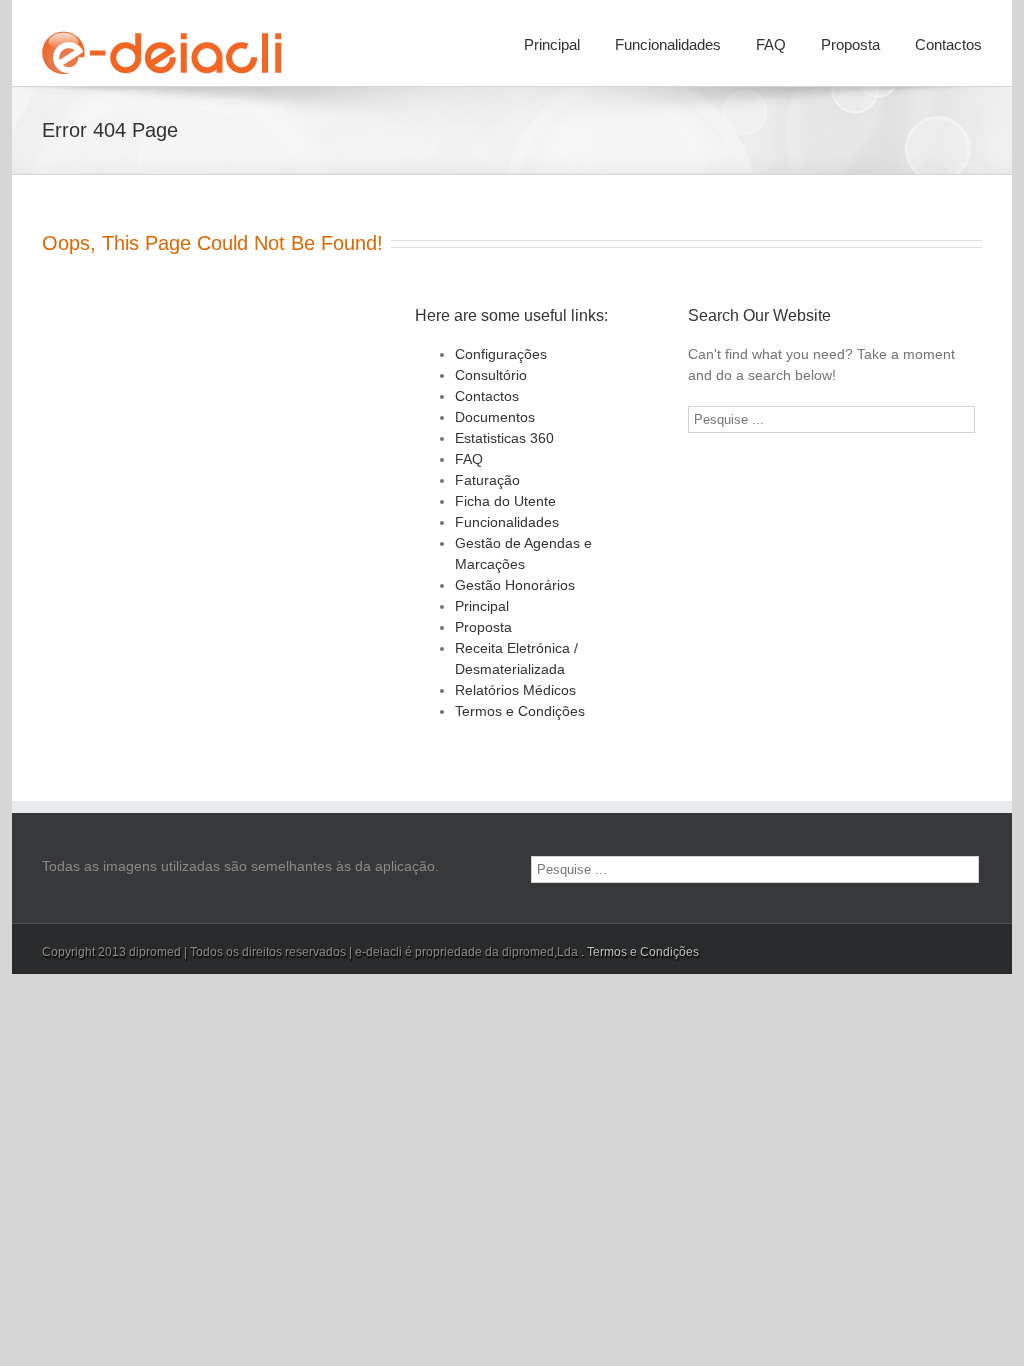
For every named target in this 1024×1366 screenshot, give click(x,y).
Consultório (491, 375)
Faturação (487, 480)
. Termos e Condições (640, 952)
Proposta (850, 44)
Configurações (501, 354)
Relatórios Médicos (515, 690)
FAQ (771, 44)
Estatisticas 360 (504, 438)
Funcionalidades (668, 44)
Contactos (948, 44)
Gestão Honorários (515, 585)
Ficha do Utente (505, 501)
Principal (552, 44)
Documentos (495, 417)
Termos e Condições (520, 711)
